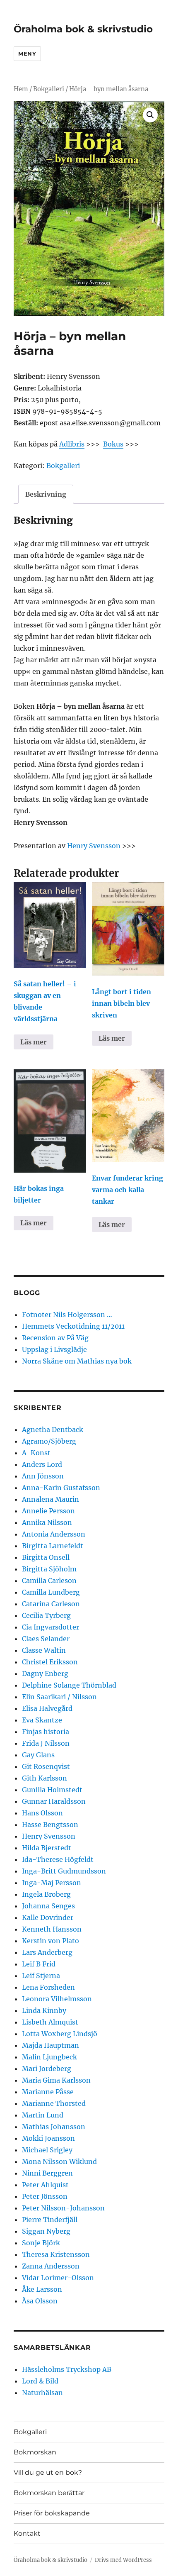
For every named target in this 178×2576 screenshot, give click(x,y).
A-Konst (36, 1453)
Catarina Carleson (51, 1604)
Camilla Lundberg (51, 1592)
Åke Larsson (42, 2289)
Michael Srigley (47, 2150)
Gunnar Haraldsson (54, 1801)
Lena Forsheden (48, 1987)
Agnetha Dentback (53, 1429)
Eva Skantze (42, 1720)
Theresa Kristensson (56, 2254)
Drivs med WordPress (123, 2560)
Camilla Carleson (49, 1581)
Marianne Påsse (48, 2092)
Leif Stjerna (41, 1976)
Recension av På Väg (55, 1338)
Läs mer (34, 1042)
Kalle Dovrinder (48, 1917)
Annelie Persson (48, 1511)
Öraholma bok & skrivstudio (83, 29)
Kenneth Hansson (52, 1929)
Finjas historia (46, 1732)
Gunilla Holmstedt (52, 1790)
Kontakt (27, 2533)
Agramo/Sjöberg (49, 1441)
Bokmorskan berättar (49, 2493)
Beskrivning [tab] (46, 494)
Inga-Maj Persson (52, 1883)
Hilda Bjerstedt (47, 1848)
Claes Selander (46, 1639)
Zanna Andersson (51, 2266)
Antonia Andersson (54, 1534)
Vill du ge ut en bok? (48, 2472)
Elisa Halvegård (47, 1708)
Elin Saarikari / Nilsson (59, 1697)
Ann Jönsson (43, 1476)
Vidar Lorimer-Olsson (58, 2278)
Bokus (113, 444)
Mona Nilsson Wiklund (59, 2161)
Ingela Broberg (46, 1894)
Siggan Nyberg (46, 2231)
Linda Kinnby (44, 2010)
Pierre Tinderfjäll (50, 2220)
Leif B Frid (39, 1964)
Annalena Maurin (51, 1499)
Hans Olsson (42, 1813)
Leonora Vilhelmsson (57, 1999)
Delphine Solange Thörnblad (69, 1685)
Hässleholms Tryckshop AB (67, 2369)
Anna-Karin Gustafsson (61, 1488)
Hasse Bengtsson (50, 1825)
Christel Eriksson (50, 1662)
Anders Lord (42, 1464)
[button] (150, 115)
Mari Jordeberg (47, 2069)
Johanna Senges (48, 1906)
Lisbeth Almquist (50, 2022)
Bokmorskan (35, 2452)
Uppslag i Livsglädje (54, 1349)
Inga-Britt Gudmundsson (64, 1871)
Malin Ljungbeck (49, 2057)
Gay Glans (38, 1755)
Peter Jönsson (45, 2196)
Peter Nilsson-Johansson (63, 2208)
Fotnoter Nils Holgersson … (67, 1315)
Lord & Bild (40, 2381)
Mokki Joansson (48, 2138)
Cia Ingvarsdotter (51, 1627)
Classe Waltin (44, 1650)
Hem (21, 89)
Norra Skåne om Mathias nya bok (77, 1361)
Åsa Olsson (40, 2301)
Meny (27, 54)
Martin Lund (43, 2115)
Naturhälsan (42, 2393)
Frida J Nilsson (46, 1743)
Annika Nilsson (47, 1522)
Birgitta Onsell (46, 1557)
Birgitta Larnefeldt (53, 1546)
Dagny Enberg (45, 1673)
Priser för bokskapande (52, 2513)
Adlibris (72, 444)
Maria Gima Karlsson (56, 2080)
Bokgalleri (49, 89)
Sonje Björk (41, 2243)
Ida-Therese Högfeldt (58, 1859)
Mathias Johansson (54, 2127)
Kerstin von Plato (51, 1941)
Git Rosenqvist (46, 1766)
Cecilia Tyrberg (46, 1615)
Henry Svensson (94, 846)
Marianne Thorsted (54, 2103)
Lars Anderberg (47, 1952)
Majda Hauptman (51, 2045)
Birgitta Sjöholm (49, 1569)
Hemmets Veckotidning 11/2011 (73, 1326)
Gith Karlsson (44, 1778)
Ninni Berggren (47, 2173)
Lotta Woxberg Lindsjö (60, 2034)
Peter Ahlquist (45, 2185)
